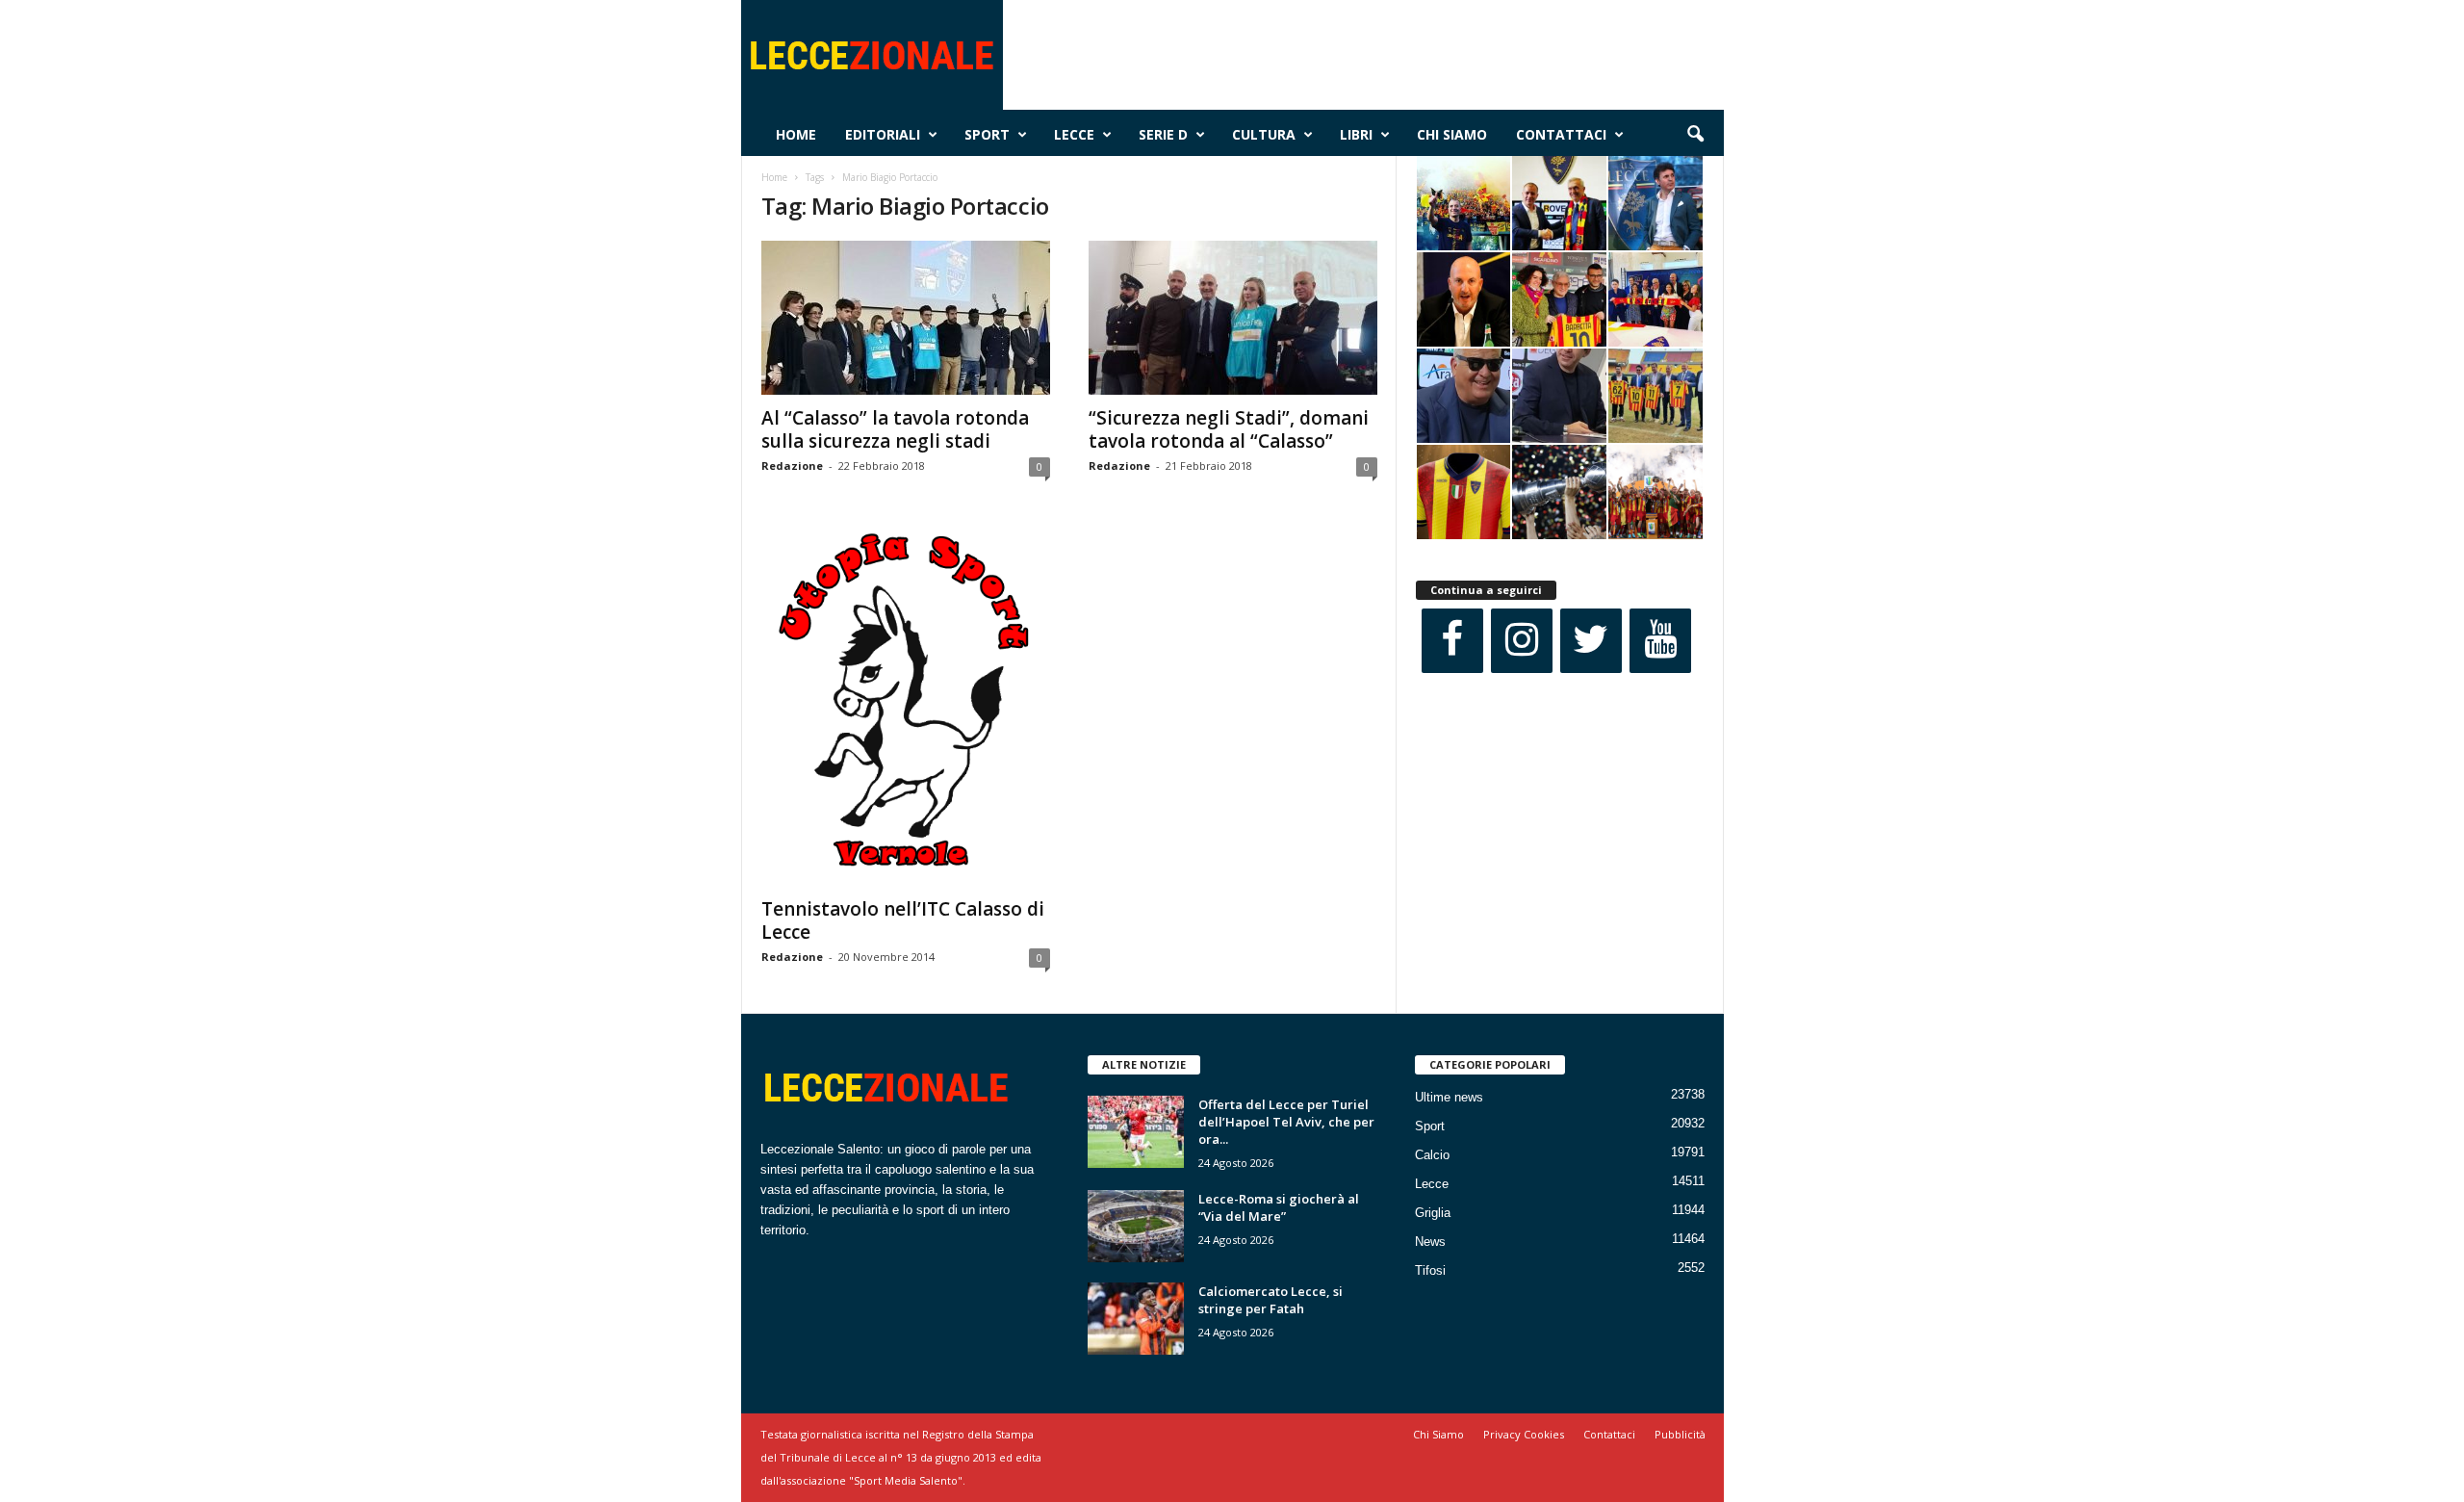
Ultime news (1449, 1097)
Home (796, 134)
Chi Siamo (1452, 134)
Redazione (792, 466)
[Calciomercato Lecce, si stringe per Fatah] (1136, 1319)
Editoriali (883, 134)
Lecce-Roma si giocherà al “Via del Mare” (1279, 1207)
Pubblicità (1680, 1434)
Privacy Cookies (1524, 1434)
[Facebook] (1452, 641)
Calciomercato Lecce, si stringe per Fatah (1270, 1300)
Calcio (1432, 1155)
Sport (987, 134)
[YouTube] (1660, 641)
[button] (1695, 135)
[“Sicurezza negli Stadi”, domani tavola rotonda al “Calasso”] (1233, 318)
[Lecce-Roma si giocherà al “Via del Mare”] (1136, 1226)
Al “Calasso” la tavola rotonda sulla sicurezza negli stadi (895, 429)
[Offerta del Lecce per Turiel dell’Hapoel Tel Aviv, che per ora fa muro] (1136, 1132)
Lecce (1074, 134)
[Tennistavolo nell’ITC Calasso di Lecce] (906, 704)
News (1430, 1242)
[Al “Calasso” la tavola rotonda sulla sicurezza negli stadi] (906, 318)
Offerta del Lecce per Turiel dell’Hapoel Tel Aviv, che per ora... (1286, 1122)
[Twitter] (1591, 641)
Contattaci (1561, 134)
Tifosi (1430, 1270)
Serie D (1163, 134)
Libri (1356, 134)
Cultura (1264, 134)
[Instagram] (1522, 641)
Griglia (1433, 1213)
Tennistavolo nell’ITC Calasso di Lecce (903, 920)
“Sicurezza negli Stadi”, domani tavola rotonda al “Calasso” (1229, 429)
